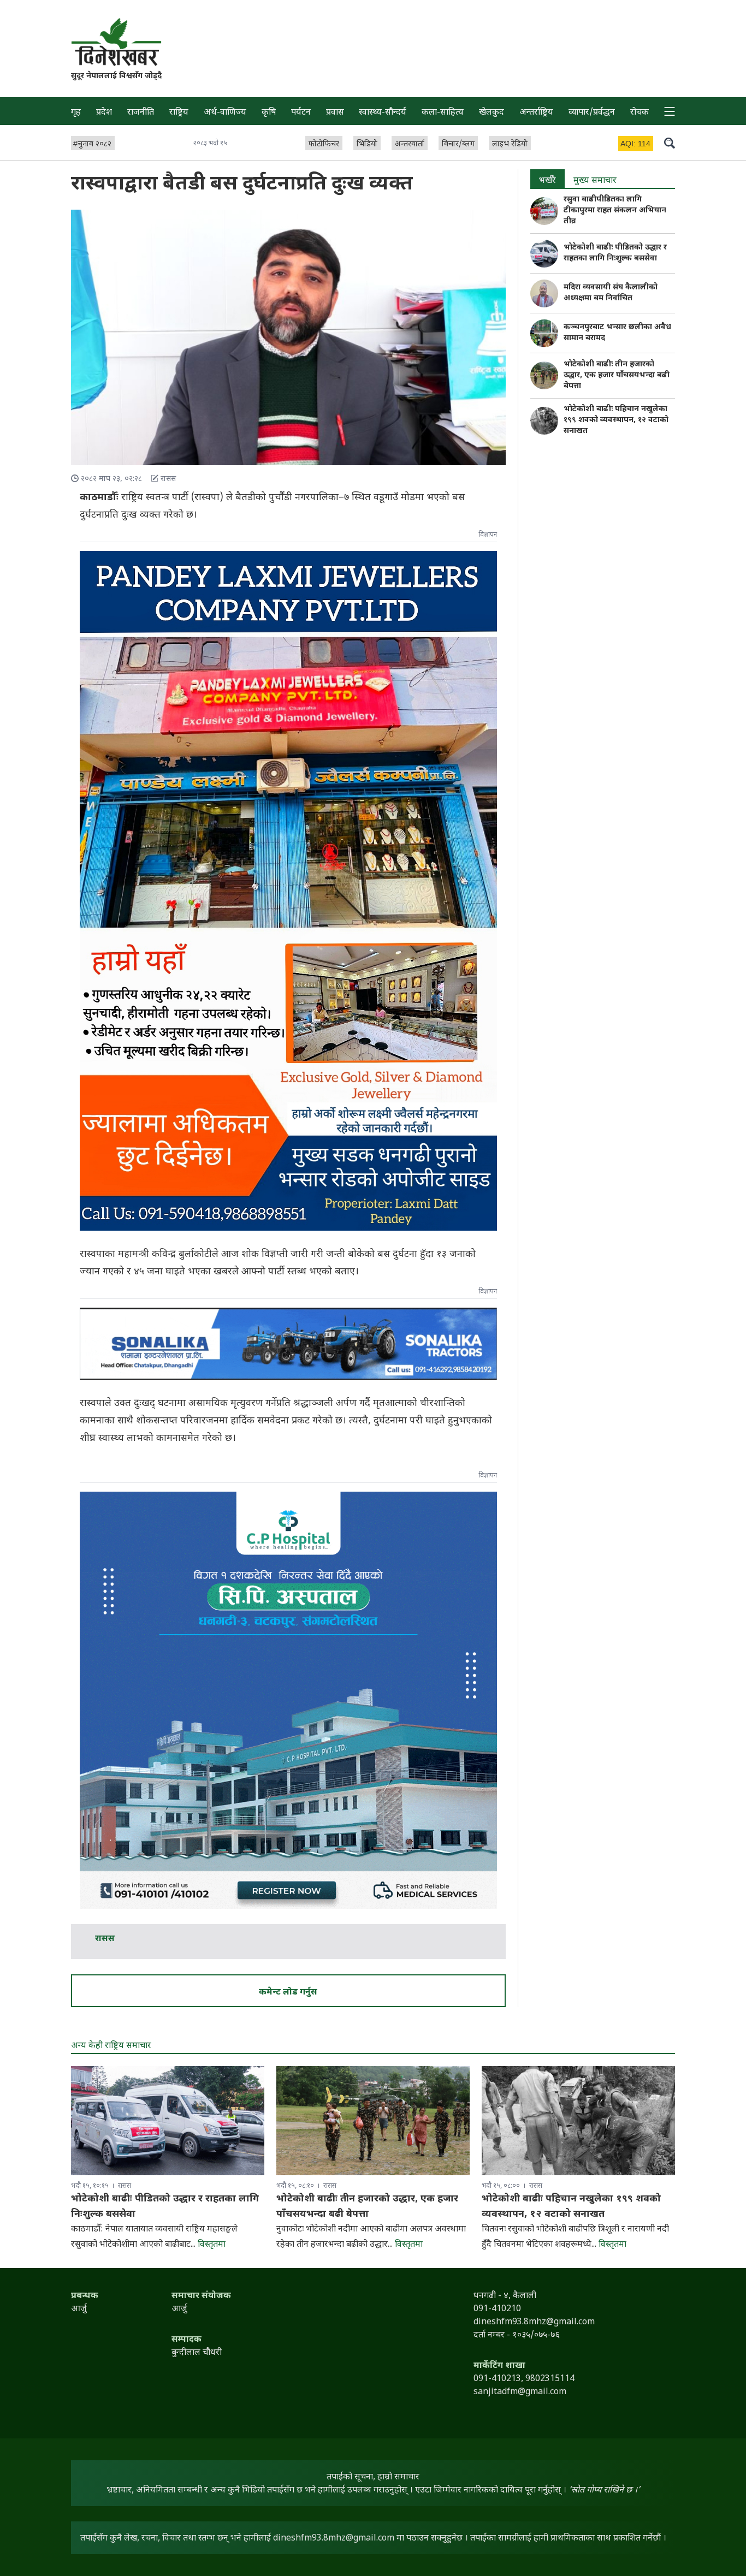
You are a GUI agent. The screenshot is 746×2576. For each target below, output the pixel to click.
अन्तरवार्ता (410, 144)
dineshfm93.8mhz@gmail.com (334, 2539)
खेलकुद (492, 113)
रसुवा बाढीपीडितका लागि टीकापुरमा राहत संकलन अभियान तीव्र (615, 210)
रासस (105, 1939)
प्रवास (335, 113)
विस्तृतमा (212, 2245)
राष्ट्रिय (179, 113)
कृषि (269, 113)
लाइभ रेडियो (510, 144)
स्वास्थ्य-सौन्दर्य (383, 113)
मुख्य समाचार (595, 181)
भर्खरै (547, 181)
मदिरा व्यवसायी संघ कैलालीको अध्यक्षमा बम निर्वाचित (611, 293)
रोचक (640, 113)
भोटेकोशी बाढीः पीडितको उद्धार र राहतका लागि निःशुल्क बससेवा (615, 253)
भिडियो (367, 144)
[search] (670, 143)
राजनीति (141, 113)
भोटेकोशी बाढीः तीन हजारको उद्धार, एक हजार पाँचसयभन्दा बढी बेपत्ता (617, 375)
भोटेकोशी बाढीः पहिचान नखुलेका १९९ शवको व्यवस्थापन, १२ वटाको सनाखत (616, 420)
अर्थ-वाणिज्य (225, 113)
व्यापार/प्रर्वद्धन (592, 113)
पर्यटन (301, 113)
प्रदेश (104, 113)
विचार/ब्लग (458, 144)
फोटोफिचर (324, 144)
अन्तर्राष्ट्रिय (536, 113)
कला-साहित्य (443, 113)
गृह (76, 113)
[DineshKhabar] (116, 42)
